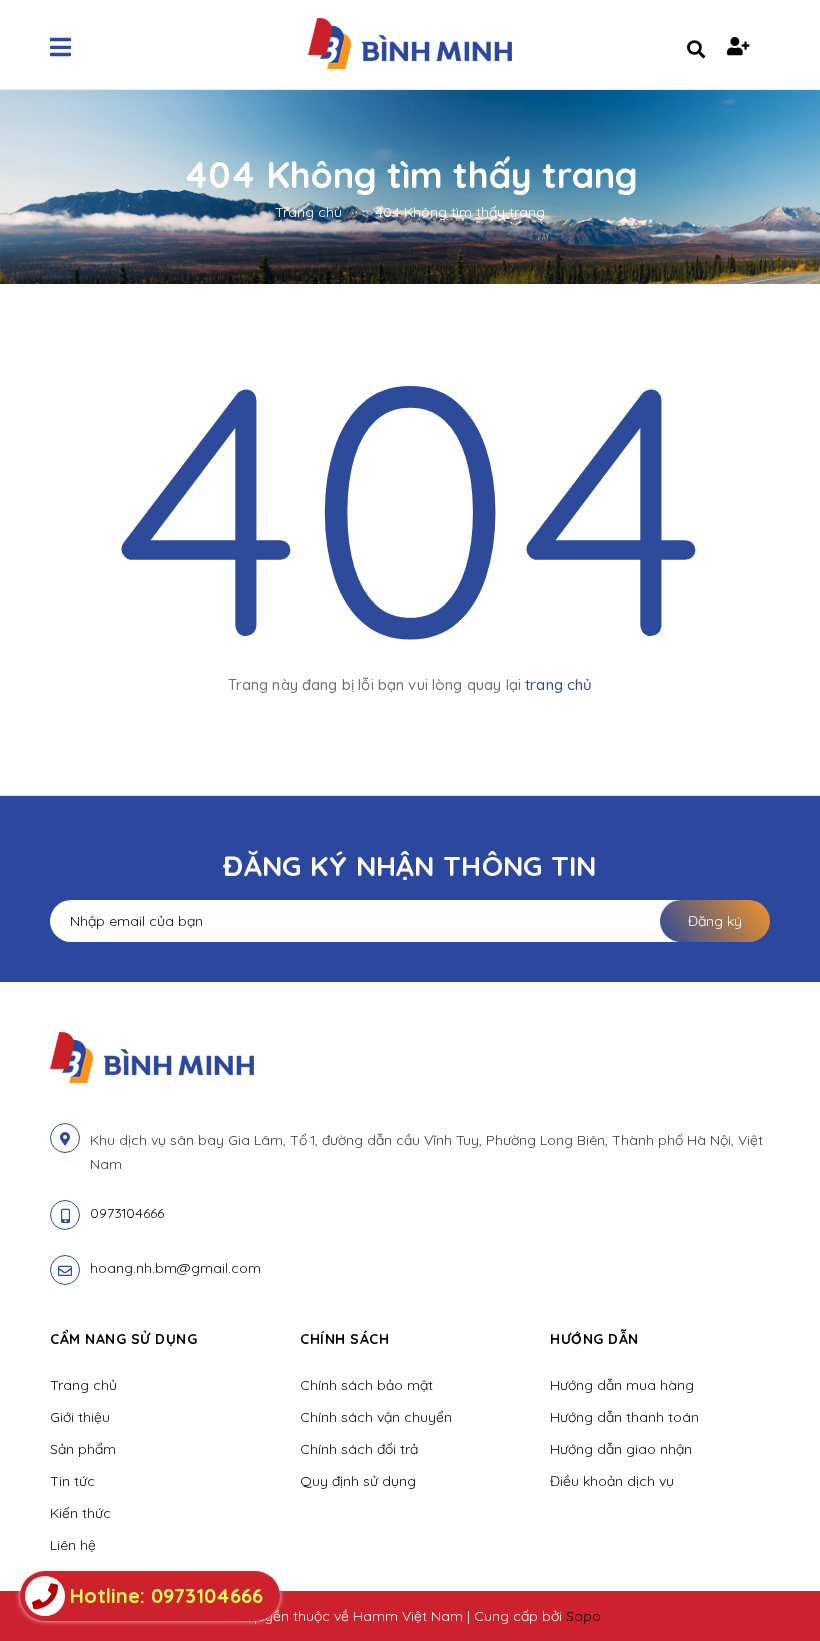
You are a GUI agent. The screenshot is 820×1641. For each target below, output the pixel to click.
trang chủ (558, 684)
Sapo (583, 1616)
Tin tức (72, 1481)
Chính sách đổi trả (359, 1449)
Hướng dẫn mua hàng (622, 1385)
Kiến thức (80, 1513)
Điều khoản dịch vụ (612, 1481)
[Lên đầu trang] (766, 1592)
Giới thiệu (80, 1417)
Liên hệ (73, 1545)
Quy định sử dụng (358, 1481)
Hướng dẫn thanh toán (624, 1417)
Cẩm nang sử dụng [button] (123, 1339)
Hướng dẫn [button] (594, 1339)
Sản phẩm (83, 1449)
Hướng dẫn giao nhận (621, 1449)
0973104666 (127, 1213)
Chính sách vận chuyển (376, 1417)
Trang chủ (83, 1385)
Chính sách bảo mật (366, 1385)
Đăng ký (715, 921)
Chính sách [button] (344, 1339)
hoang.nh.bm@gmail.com (175, 1268)
